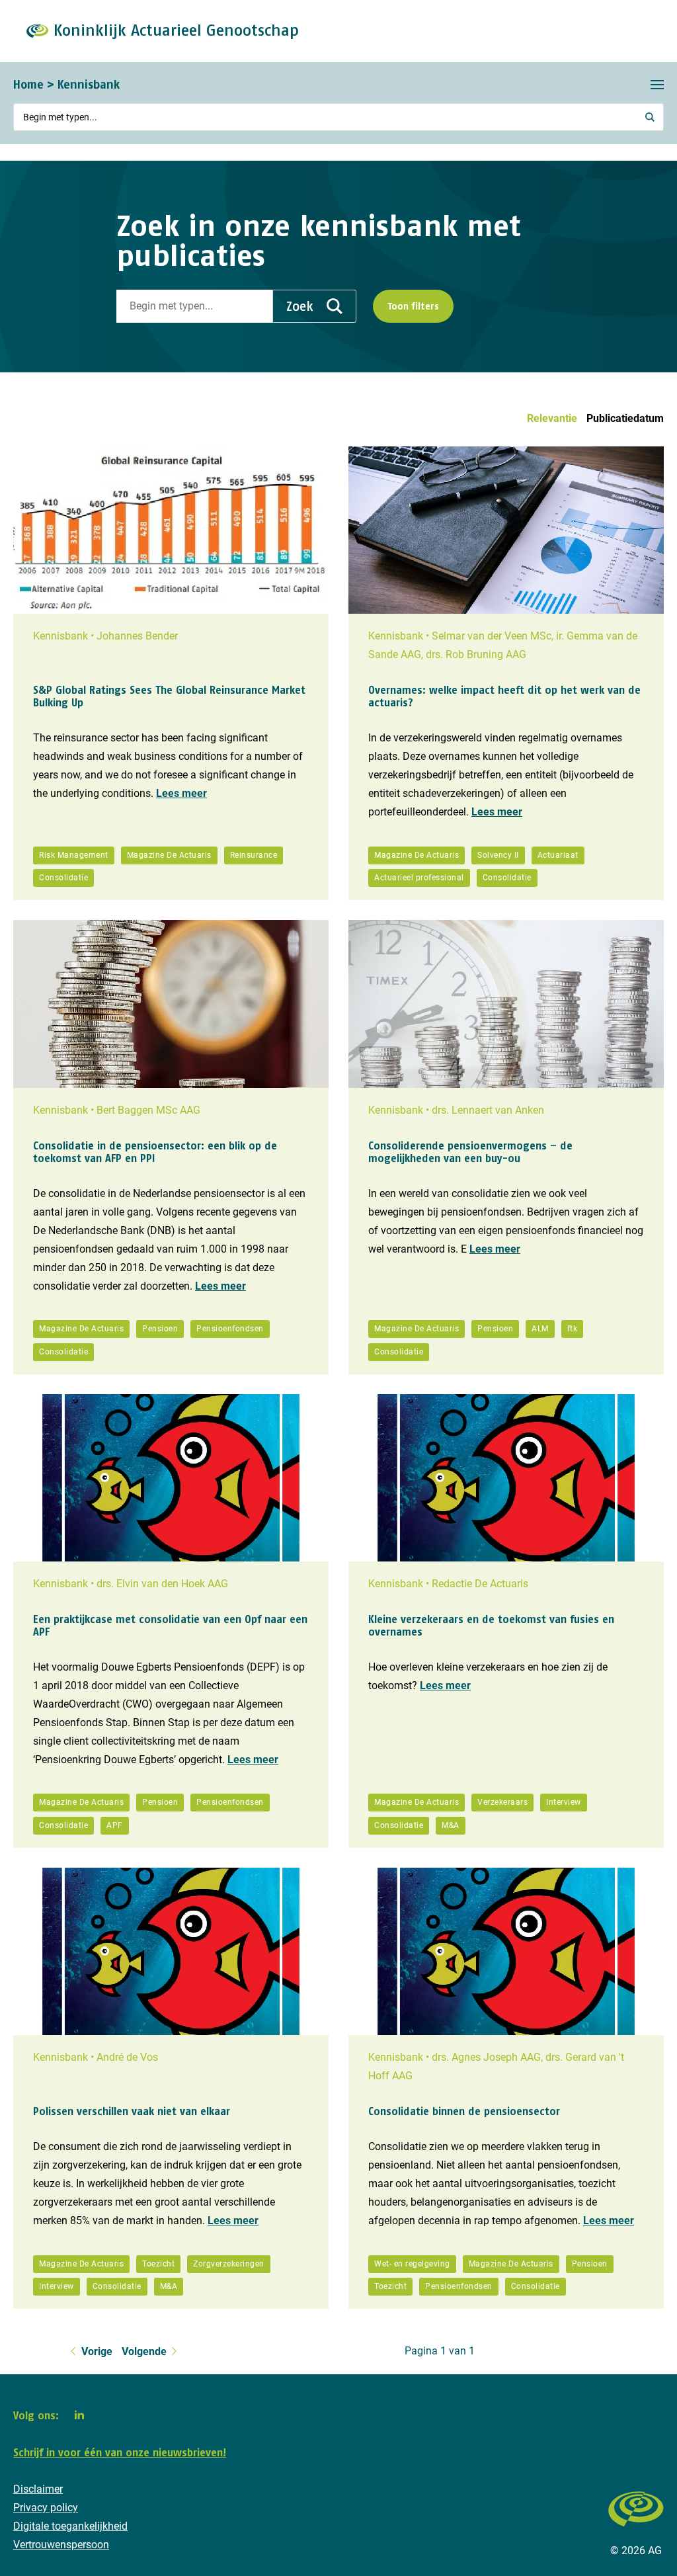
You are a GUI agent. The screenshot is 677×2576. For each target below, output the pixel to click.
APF (115, 1825)
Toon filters (413, 306)
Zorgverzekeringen (229, 2264)
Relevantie (552, 418)
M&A (451, 1825)
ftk (573, 1329)
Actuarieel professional (419, 878)
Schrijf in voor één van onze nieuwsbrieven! (120, 2452)
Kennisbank (89, 84)
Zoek (300, 306)
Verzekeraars (502, 1802)
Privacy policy (46, 2508)
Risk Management (74, 855)
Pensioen (160, 1329)
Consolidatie (63, 878)
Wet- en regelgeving (412, 2264)
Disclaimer (38, 2489)
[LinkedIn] (79, 2415)
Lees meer (181, 793)
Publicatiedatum (625, 418)
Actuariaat (558, 855)
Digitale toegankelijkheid (70, 2526)
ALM (540, 1329)
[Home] (636, 2533)
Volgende (144, 2351)
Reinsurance (254, 855)
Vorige (97, 2351)
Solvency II (498, 855)
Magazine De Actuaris (169, 855)
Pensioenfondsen (230, 1329)
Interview (564, 1802)
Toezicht (158, 2264)
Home (28, 84)
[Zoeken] (651, 117)
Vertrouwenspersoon (61, 2545)
